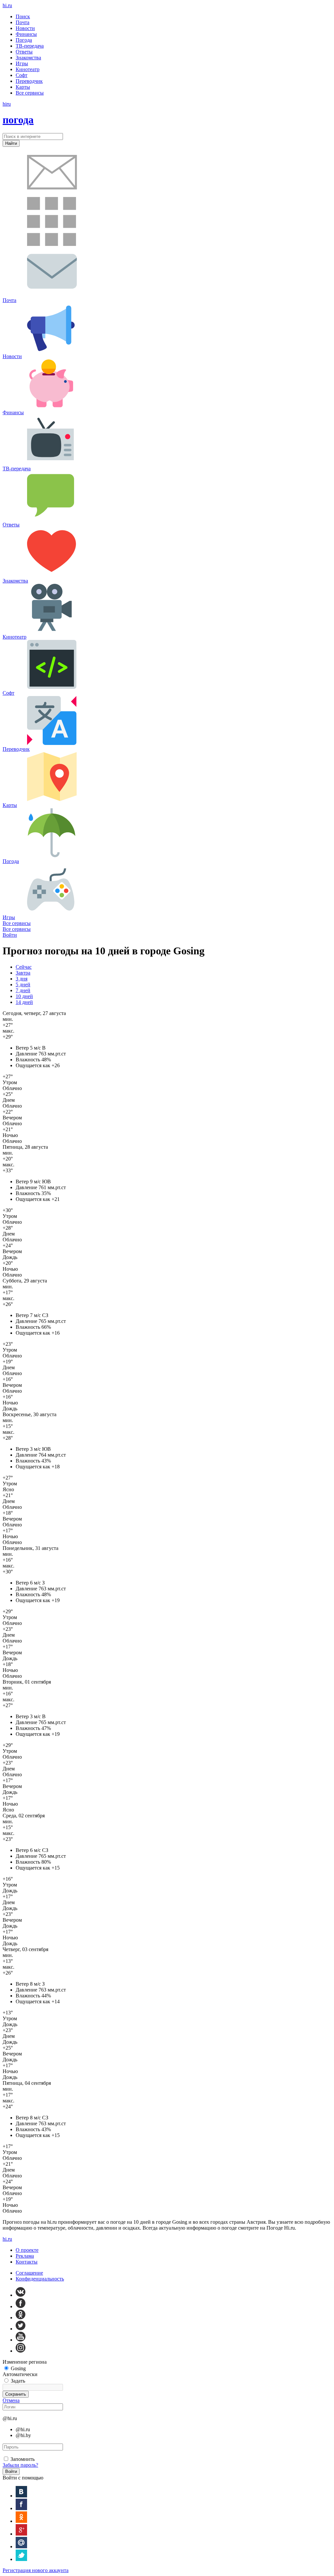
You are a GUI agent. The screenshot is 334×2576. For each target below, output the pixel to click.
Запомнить (23, 2459)
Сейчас (24, 967)
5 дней (23, 985)
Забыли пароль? (20, 2465)
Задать (18, 2381)
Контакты (27, 2262)
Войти (10, 935)
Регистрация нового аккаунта (36, 2570)
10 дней (24, 996)
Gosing (18, 2368)
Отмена (11, 2400)
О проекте (27, 2250)
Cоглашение (29, 2273)
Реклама (25, 2256)
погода (18, 120)
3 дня (22, 979)
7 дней (23, 990)
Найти (11, 143)
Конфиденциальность (40, 2279)
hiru (7, 5)
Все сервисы (17, 923)
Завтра (23, 973)
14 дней (24, 1002)
